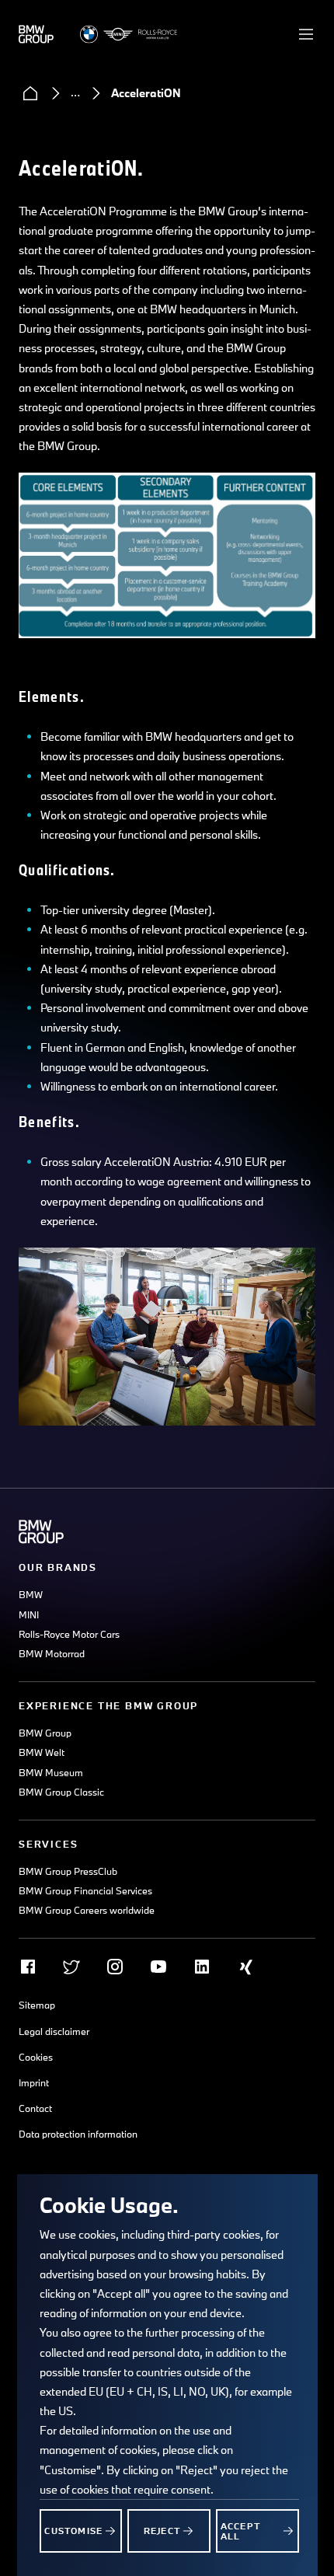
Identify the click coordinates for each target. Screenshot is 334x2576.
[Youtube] (158, 1967)
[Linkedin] (202, 1967)
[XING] (245, 1967)
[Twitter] (71, 1967)
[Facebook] (28, 1967)
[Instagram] (115, 1967)
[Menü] (306, 34)
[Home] (30, 93)
